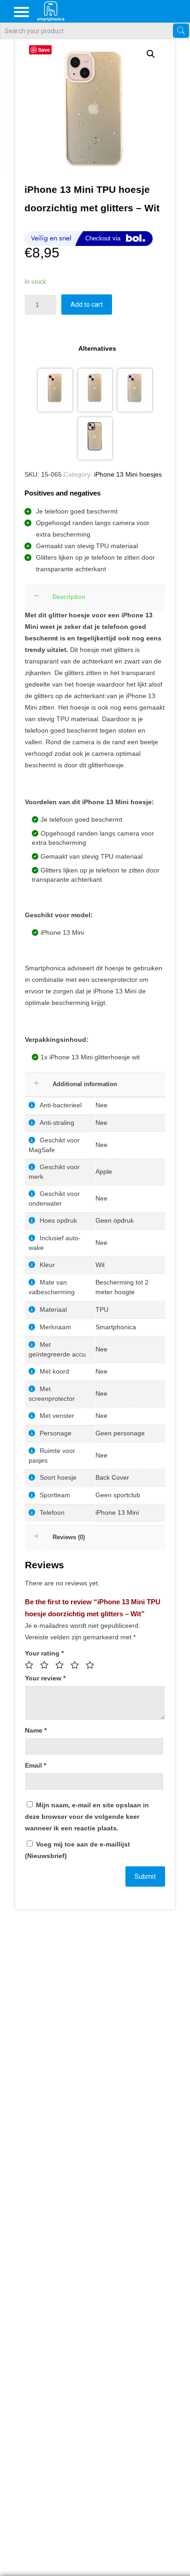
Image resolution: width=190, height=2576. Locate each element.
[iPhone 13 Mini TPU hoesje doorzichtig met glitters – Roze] (55, 390)
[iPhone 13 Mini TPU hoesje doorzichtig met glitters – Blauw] (95, 390)
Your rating (44, 1653)
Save (44, 50)
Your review (45, 1678)
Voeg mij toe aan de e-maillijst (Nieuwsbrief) (77, 1850)
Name (36, 1730)
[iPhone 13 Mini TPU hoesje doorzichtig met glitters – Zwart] (95, 439)
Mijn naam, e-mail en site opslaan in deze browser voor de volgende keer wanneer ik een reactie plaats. (87, 1817)
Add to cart (87, 305)
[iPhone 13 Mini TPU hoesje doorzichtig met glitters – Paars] (135, 390)
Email (36, 1765)
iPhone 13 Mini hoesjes (128, 474)
